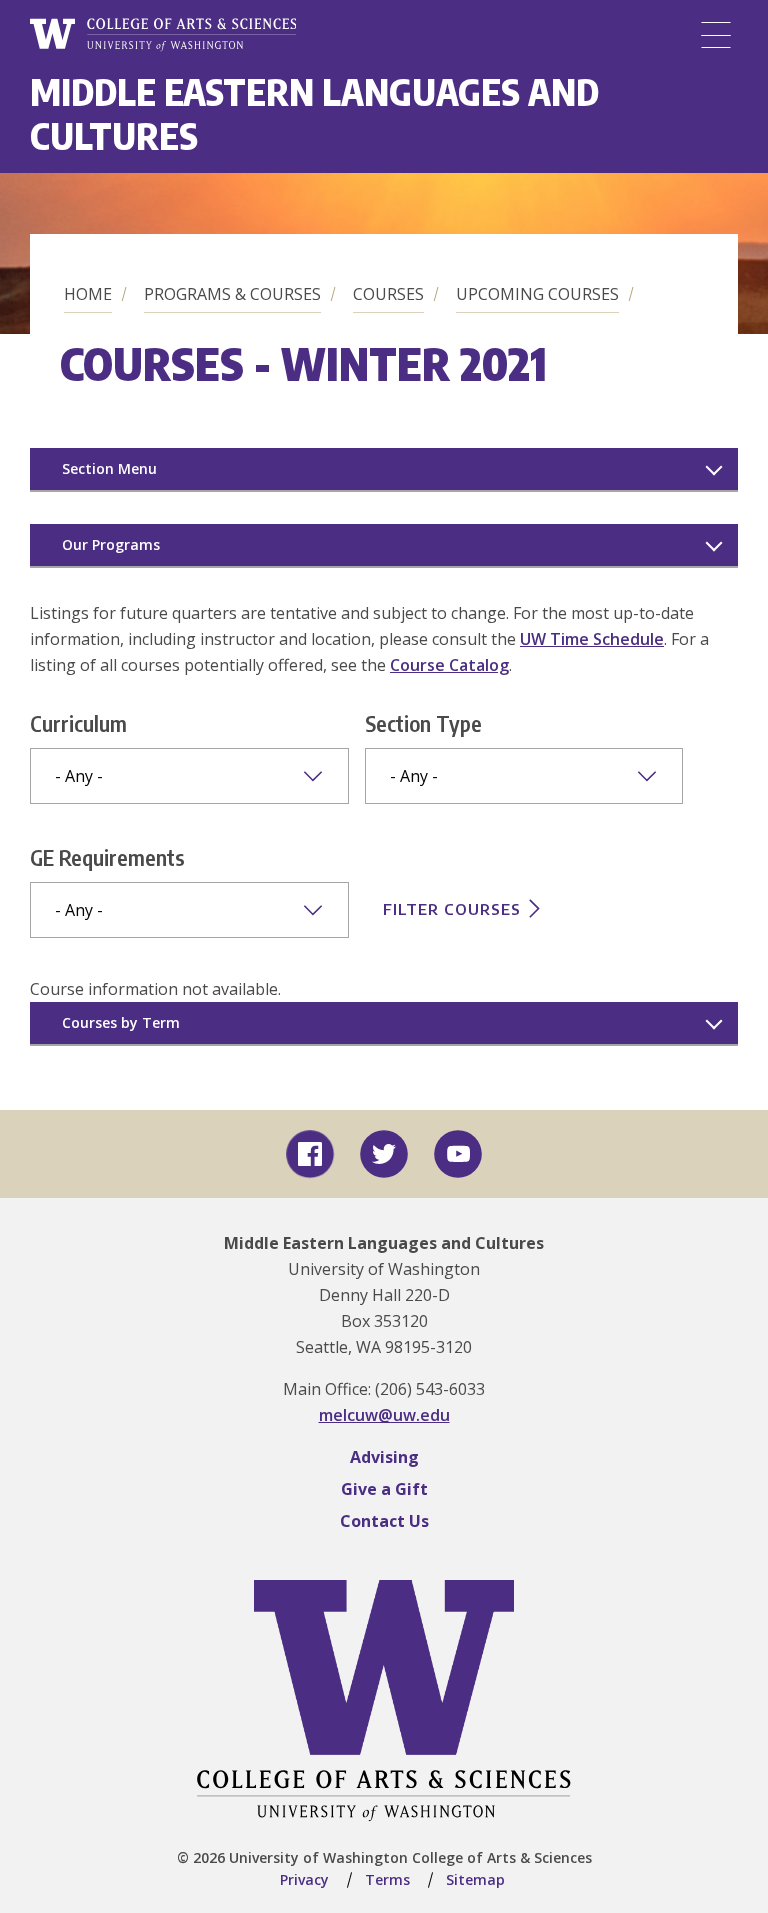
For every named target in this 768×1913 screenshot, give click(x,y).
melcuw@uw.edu (384, 1415)
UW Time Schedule (592, 639)
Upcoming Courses (537, 294)
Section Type (423, 723)
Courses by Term (121, 1022)
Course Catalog (449, 665)
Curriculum (78, 723)
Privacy (304, 1879)
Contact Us (384, 1521)
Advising (384, 1457)
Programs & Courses (232, 294)
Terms (387, 1879)
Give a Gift (384, 1489)
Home (88, 294)
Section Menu (109, 468)
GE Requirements (107, 857)
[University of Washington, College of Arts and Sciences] (163, 35)
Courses (388, 294)
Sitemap (475, 1879)
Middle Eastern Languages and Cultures (314, 113)
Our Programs (111, 544)
